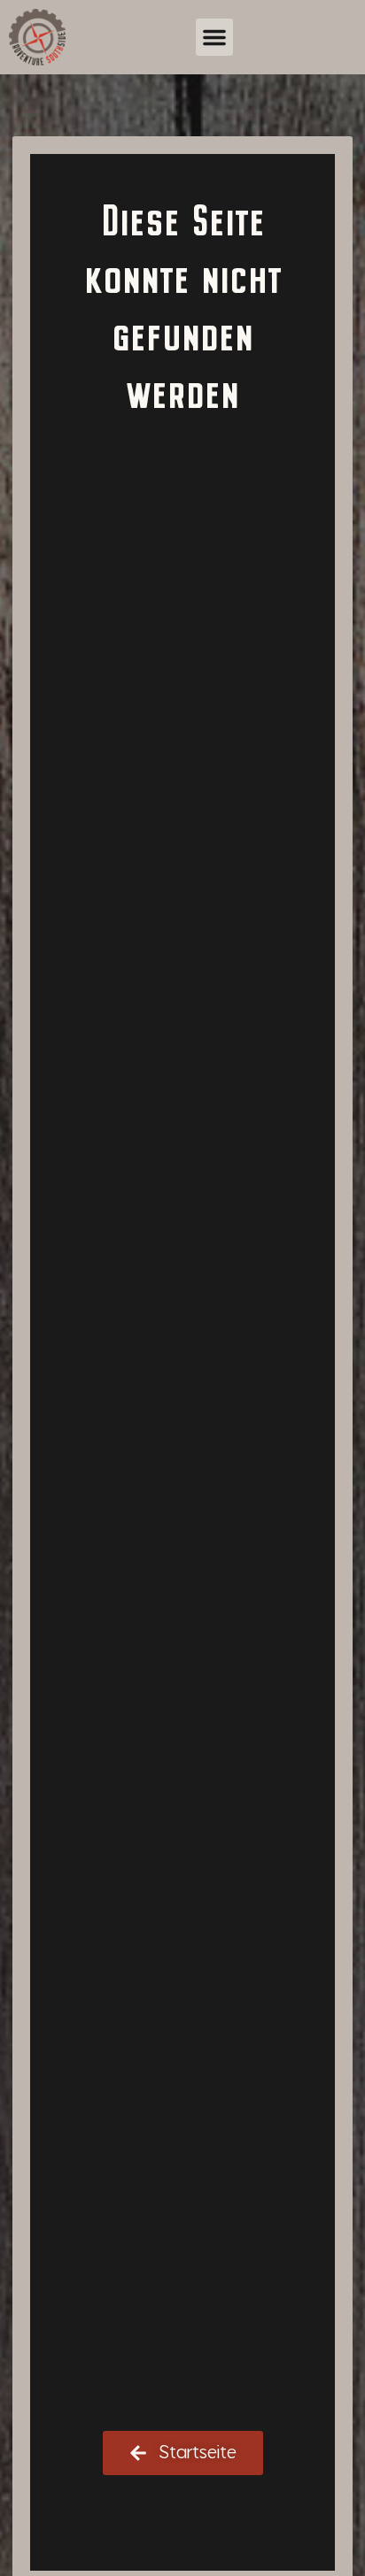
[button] (214, 37)
